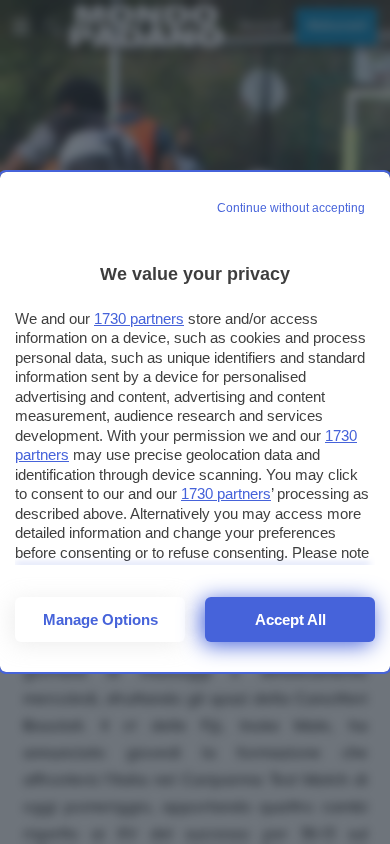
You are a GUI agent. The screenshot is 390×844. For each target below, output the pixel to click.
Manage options (100, 619)
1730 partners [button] (139, 318)
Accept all (290, 619)
